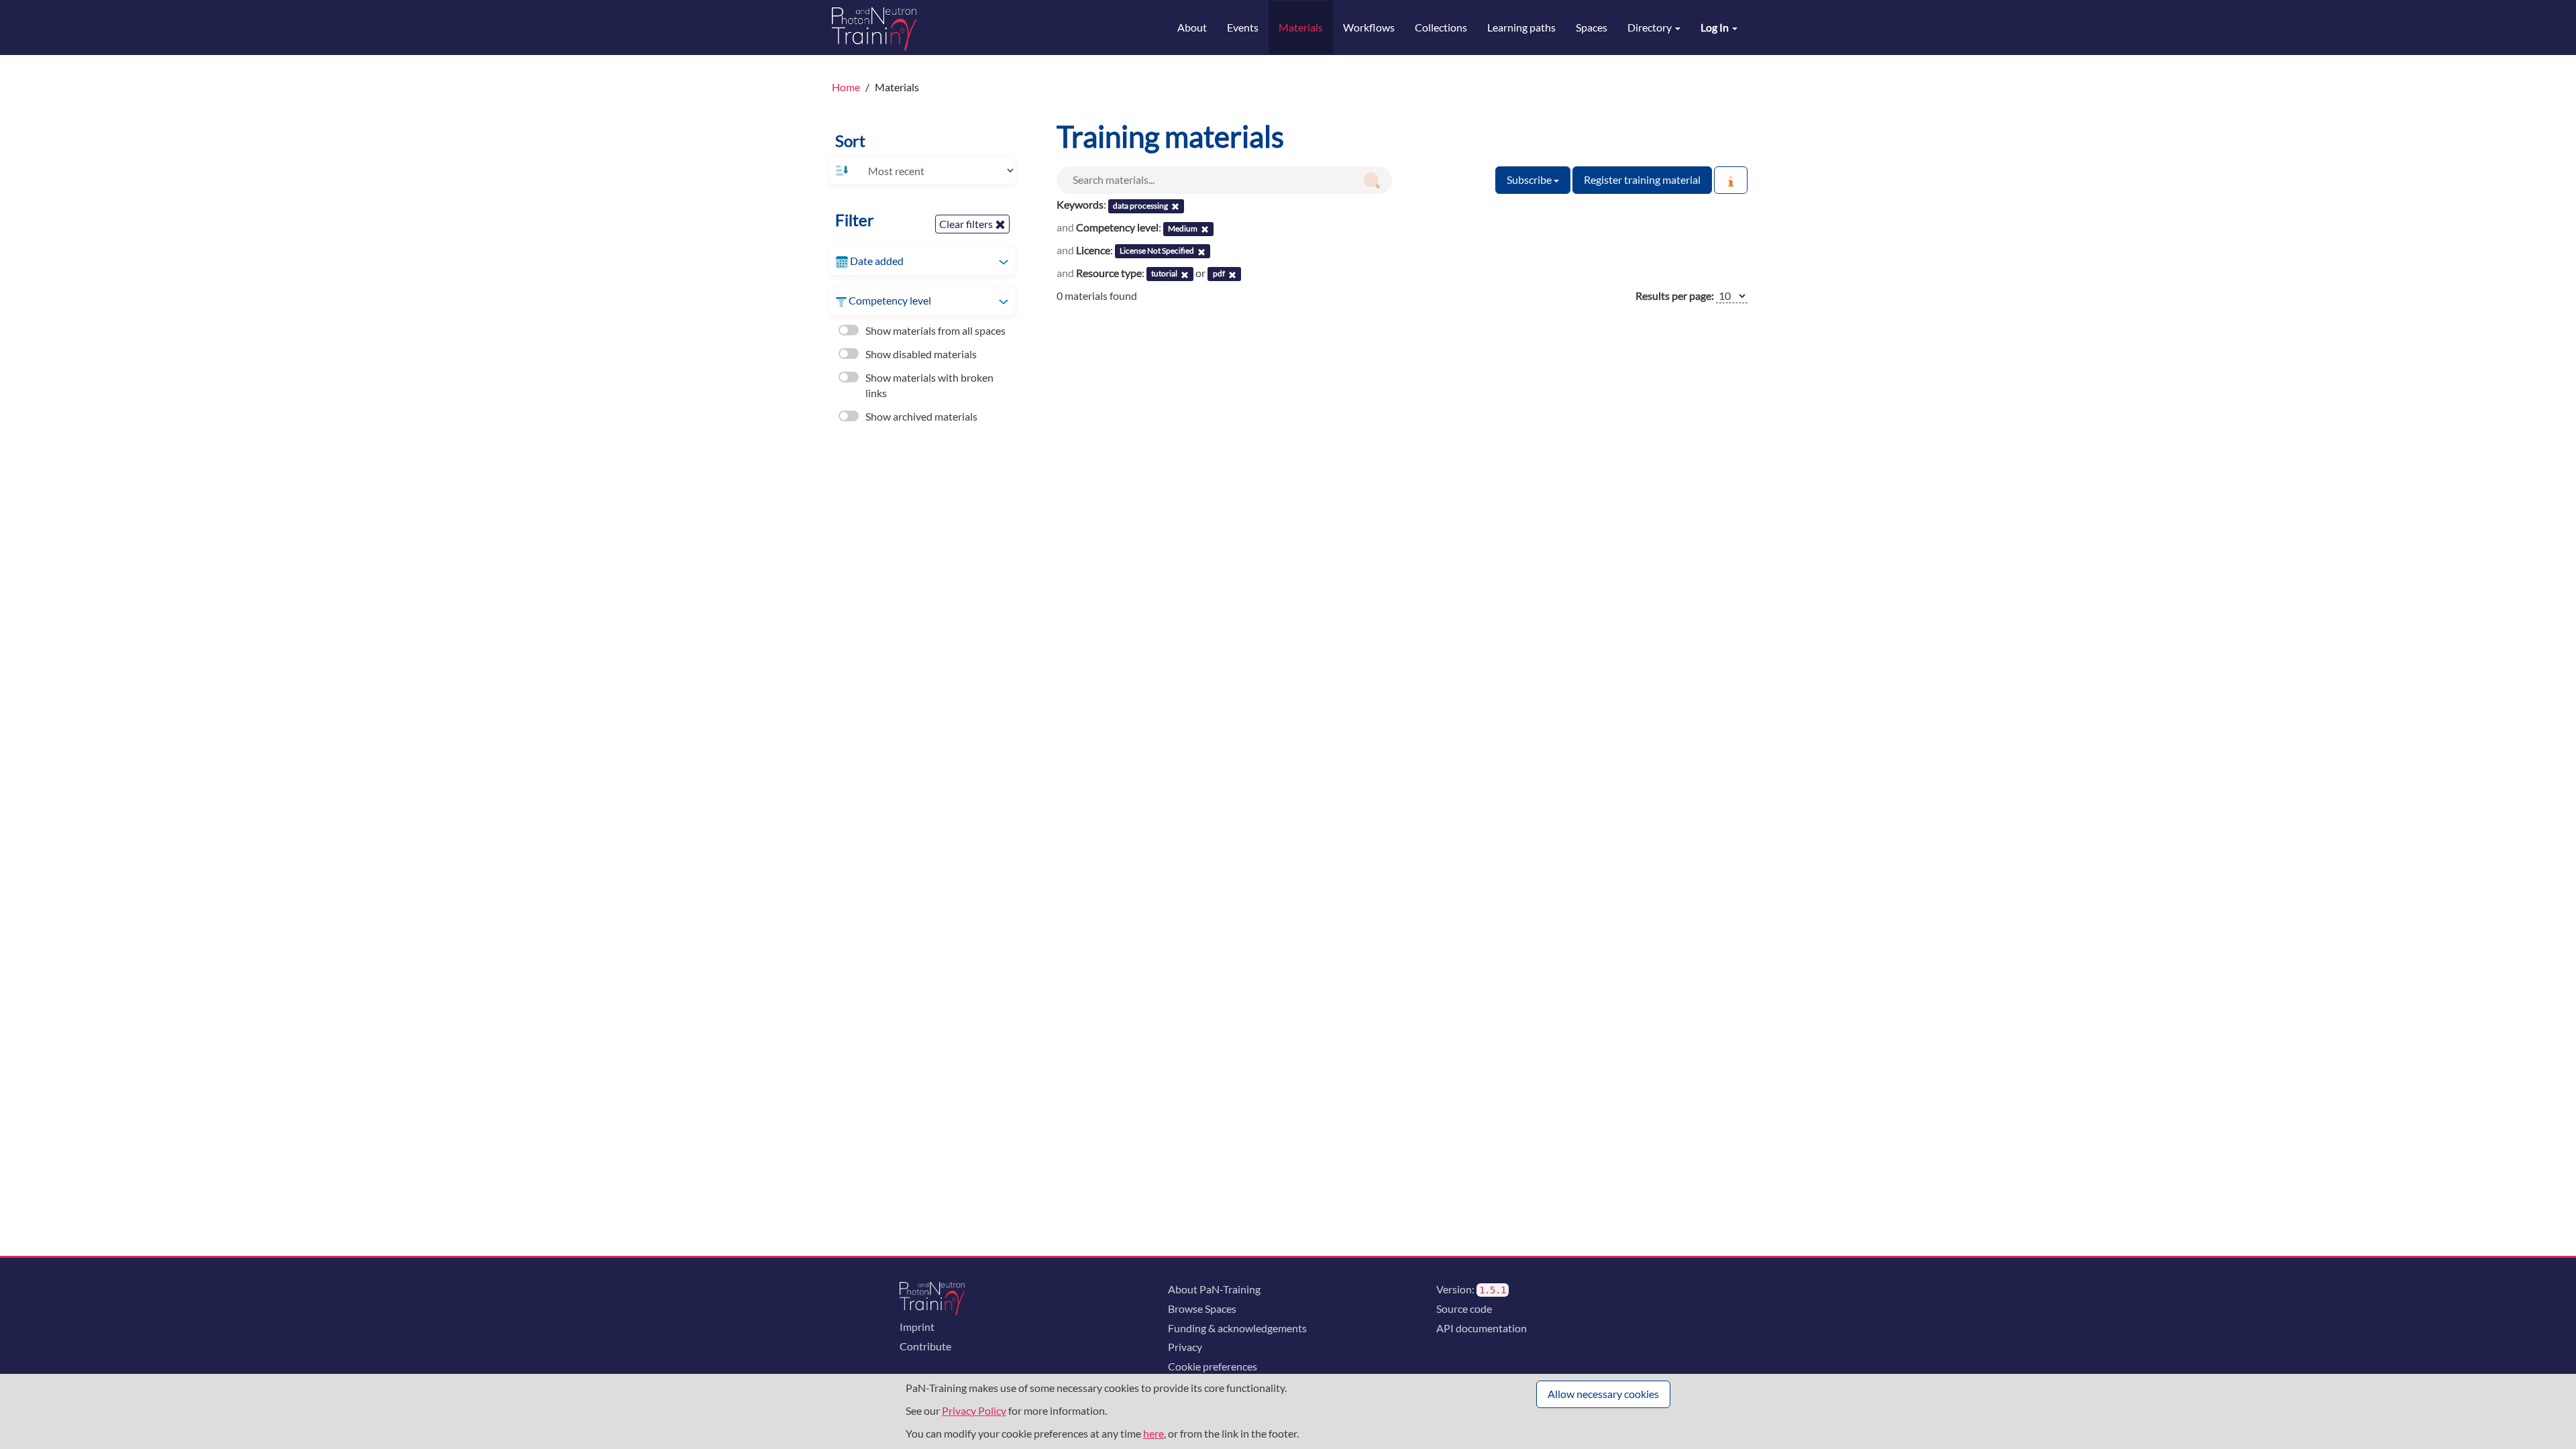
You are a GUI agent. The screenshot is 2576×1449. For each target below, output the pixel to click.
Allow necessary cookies (1603, 1394)
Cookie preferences (1213, 1366)
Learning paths (1521, 27)
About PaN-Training (1214, 1289)
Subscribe (1530, 179)
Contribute (925, 1346)
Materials (1301, 27)
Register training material (1642, 179)
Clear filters (967, 224)
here (1153, 1433)
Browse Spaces (1202, 1308)
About (1192, 27)
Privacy (1185, 1347)
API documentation (1482, 1328)
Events (1243, 27)
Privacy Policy (974, 1410)
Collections (1441, 27)
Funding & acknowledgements (1237, 1328)
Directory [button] (1651, 27)
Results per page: (1675, 296)
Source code (1464, 1308)
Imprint (917, 1327)
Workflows (1369, 27)
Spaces (1592, 27)
